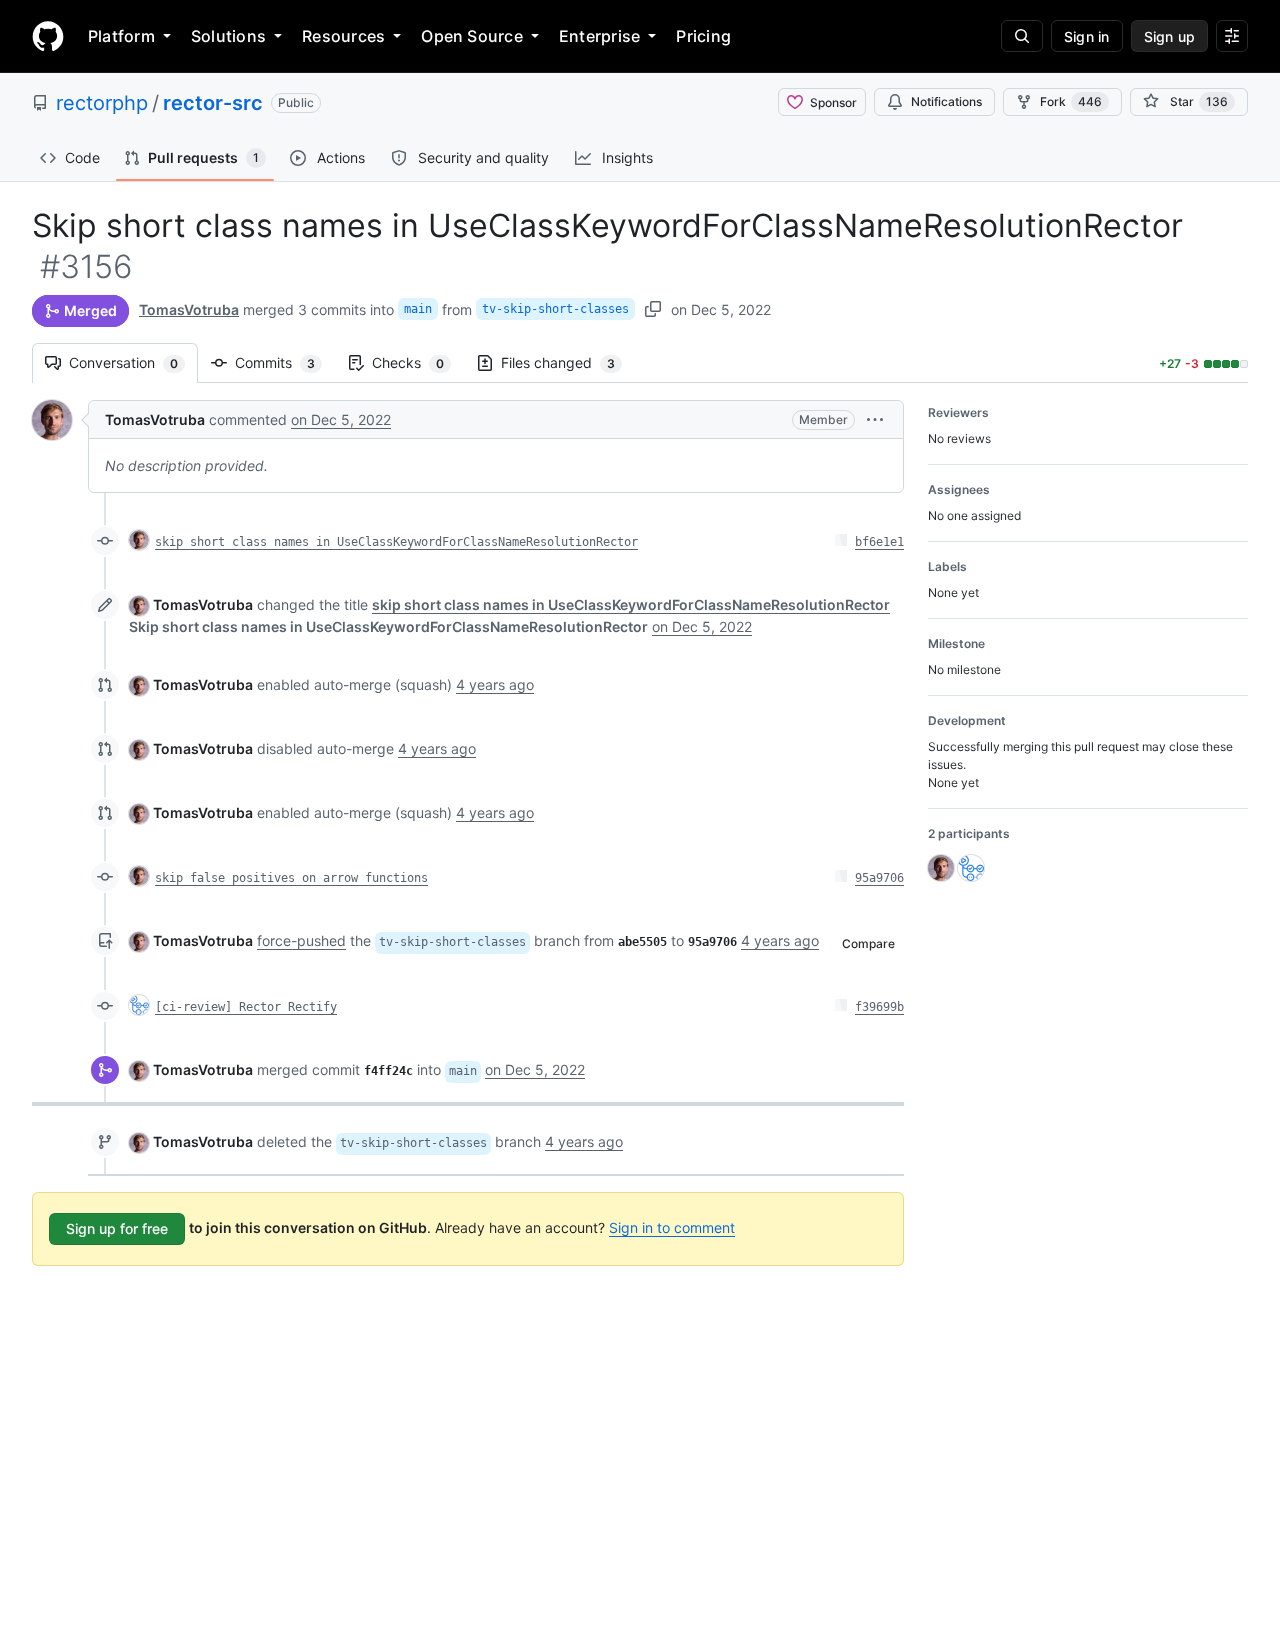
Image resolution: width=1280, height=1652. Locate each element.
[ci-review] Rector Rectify (246, 1007)
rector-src (213, 103)
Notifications (946, 101)
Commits (285, 362)
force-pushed (301, 940)
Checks (418, 362)
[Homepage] (48, 36)
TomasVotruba (189, 309)
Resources (343, 36)
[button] (875, 419)
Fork (1071, 101)
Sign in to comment (672, 1227)
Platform (121, 36)
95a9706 (879, 878)
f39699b (879, 1007)
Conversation (133, 362)
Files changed (568, 362)
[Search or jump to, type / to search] (1022, 36)
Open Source (472, 36)
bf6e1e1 (879, 542)
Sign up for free (117, 1228)
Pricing (703, 36)
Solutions (228, 36)
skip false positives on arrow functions (291, 878)
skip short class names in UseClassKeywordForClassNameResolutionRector (396, 542)
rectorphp (102, 103)
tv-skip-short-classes (555, 309)
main (418, 309)
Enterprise (599, 36)
